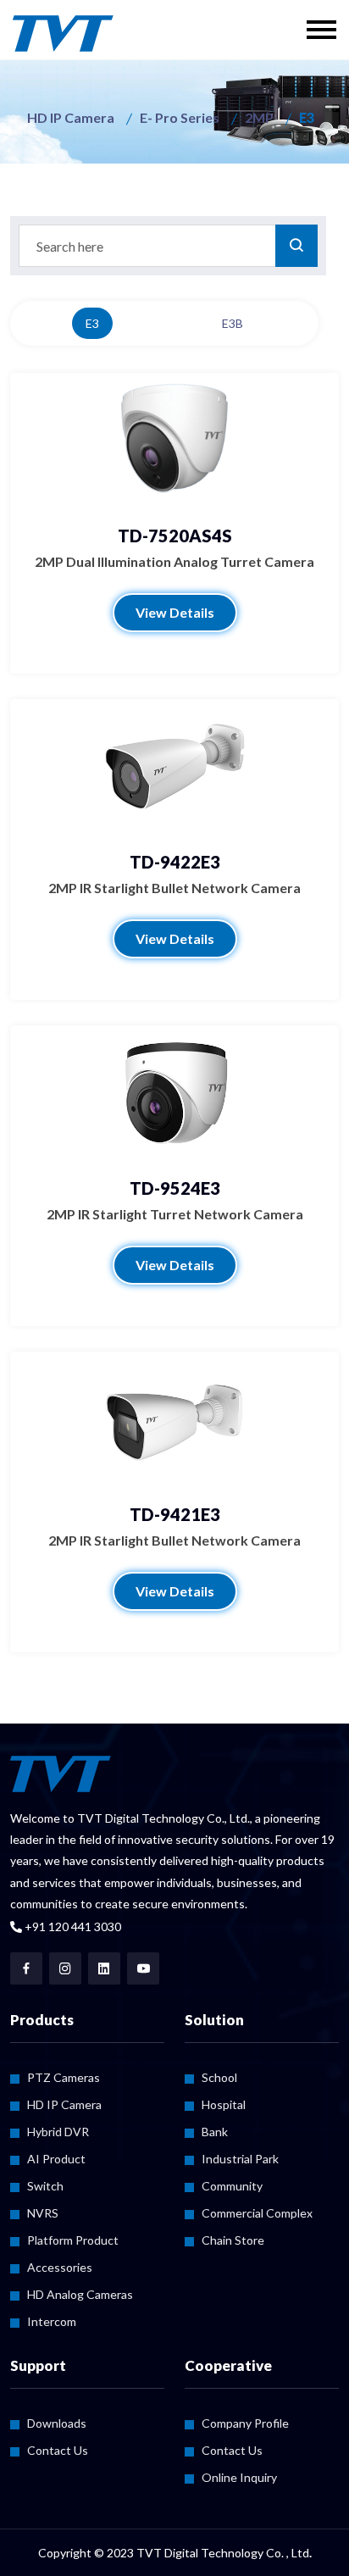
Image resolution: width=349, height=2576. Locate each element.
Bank (215, 2132)
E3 (92, 323)
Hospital (224, 2104)
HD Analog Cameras (80, 2294)
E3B (233, 323)
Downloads (57, 2423)
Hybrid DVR (58, 2132)
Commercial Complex (257, 2213)
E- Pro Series (180, 117)
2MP (259, 117)
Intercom (52, 2321)
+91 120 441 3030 (72, 1926)
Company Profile (245, 2423)
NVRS (43, 2213)
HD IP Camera (71, 117)
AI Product (56, 2159)
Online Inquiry (239, 2477)
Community (232, 2186)
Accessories (60, 2267)
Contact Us (58, 2450)
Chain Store (233, 2240)
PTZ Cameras (64, 2077)
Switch (45, 2186)
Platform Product (73, 2240)
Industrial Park (240, 2159)
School (219, 2077)
